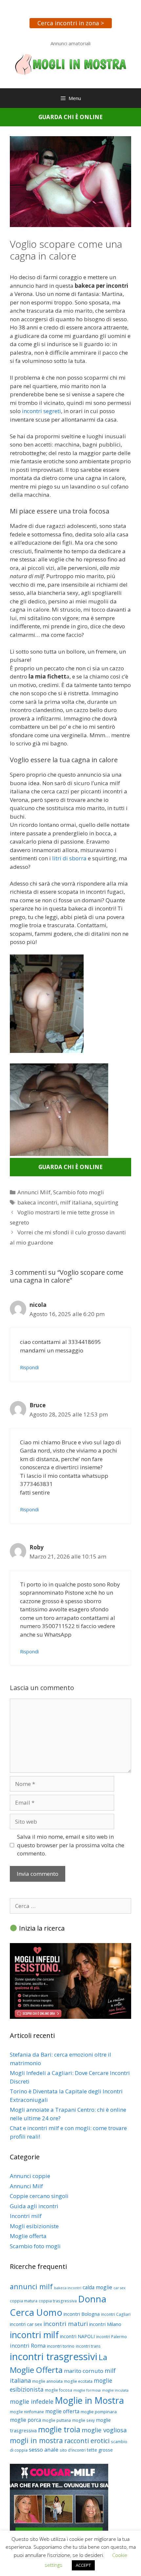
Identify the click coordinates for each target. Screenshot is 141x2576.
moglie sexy (83, 2420)
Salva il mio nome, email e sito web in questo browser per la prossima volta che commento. (71, 1845)
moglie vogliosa (104, 2430)
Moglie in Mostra (89, 2400)
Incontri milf (26, 2216)
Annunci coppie (30, 2176)
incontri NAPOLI (77, 2336)
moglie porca (25, 2420)
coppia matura (24, 2301)
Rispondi (29, 1367)
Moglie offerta (28, 2236)
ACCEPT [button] (83, 2565)
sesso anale (44, 2450)
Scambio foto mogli (79, 1192)
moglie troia (59, 2429)
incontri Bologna (82, 2314)
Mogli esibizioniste (34, 2226)
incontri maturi (66, 2324)
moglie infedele (32, 2401)
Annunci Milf (34, 1192)
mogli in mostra (36, 2440)
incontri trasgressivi (54, 2356)
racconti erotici (87, 2441)
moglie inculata (115, 2390)
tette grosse (100, 2450)
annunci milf (31, 2286)
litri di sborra (69, 858)
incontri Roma (28, 2346)
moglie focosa (59, 2390)
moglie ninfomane (27, 2412)
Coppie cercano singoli (39, 2196)
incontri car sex (26, 2324)
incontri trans (88, 2346)
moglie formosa (87, 2390)
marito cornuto (84, 2371)
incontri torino (61, 2346)
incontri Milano (105, 2324)
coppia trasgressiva (58, 2301)
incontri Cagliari (116, 2314)
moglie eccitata (78, 2381)
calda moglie (97, 2287)
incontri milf (34, 2335)
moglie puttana (57, 2420)
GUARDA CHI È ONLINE (70, 117)
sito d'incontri (73, 2450)
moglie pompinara (99, 2412)
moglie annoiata (47, 2381)
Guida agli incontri (34, 2206)
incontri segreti (41, 411)
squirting (106, 1202)
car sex (120, 2288)
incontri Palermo (111, 2337)
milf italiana (76, 1202)
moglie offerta (62, 2411)
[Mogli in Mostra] (70, 64)
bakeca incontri (37, 1202)
